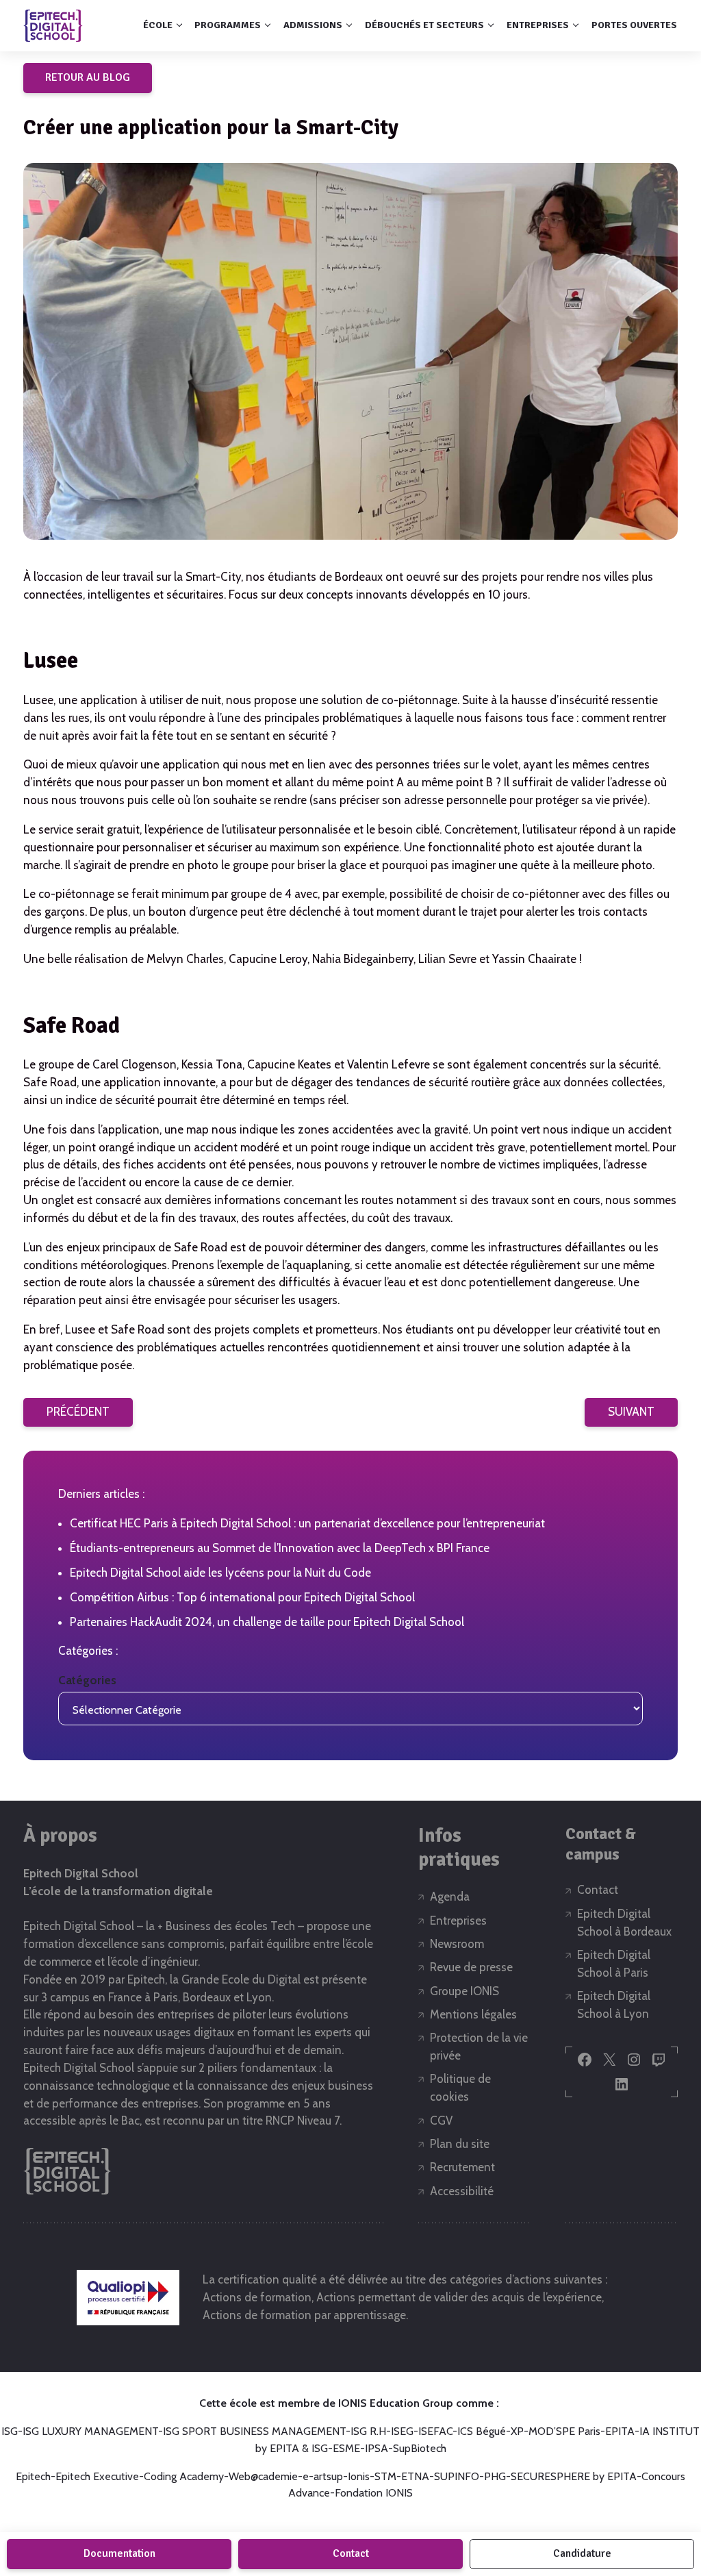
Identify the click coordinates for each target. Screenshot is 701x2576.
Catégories (87, 1680)
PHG (495, 2476)
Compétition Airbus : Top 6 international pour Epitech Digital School (242, 1597)
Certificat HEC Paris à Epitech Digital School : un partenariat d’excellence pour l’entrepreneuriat (307, 1523)
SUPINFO (457, 2476)
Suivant (631, 1412)
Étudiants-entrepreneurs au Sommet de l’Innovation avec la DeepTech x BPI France (280, 1548)
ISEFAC (435, 2431)
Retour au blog (88, 77)
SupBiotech (420, 2448)
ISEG (402, 2431)
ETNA (415, 2476)
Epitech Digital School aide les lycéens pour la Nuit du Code (220, 1573)
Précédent (78, 1412)
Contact (351, 2553)
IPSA (377, 2448)
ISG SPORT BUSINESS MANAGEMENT (254, 2431)
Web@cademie (263, 2476)
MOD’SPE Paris (564, 2431)
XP (517, 2431)
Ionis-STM (372, 2476)
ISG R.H (368, 2431)
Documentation (119, 2553)
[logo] (53, 25)
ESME (346, 2448)
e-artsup (323, 2476)
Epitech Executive (97, 2476)
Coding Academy (184, 2476)
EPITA (620, 2431)
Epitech (33, 2476)
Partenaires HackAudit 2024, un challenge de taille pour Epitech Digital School (267, 1622)
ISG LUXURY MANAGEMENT (90, 2431)
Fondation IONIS (374, 2493)
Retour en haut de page (654, 2505)
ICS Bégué (482, 2431)
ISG (10, 2431)
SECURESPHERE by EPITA (574, 2476)
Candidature (582, 2553)
